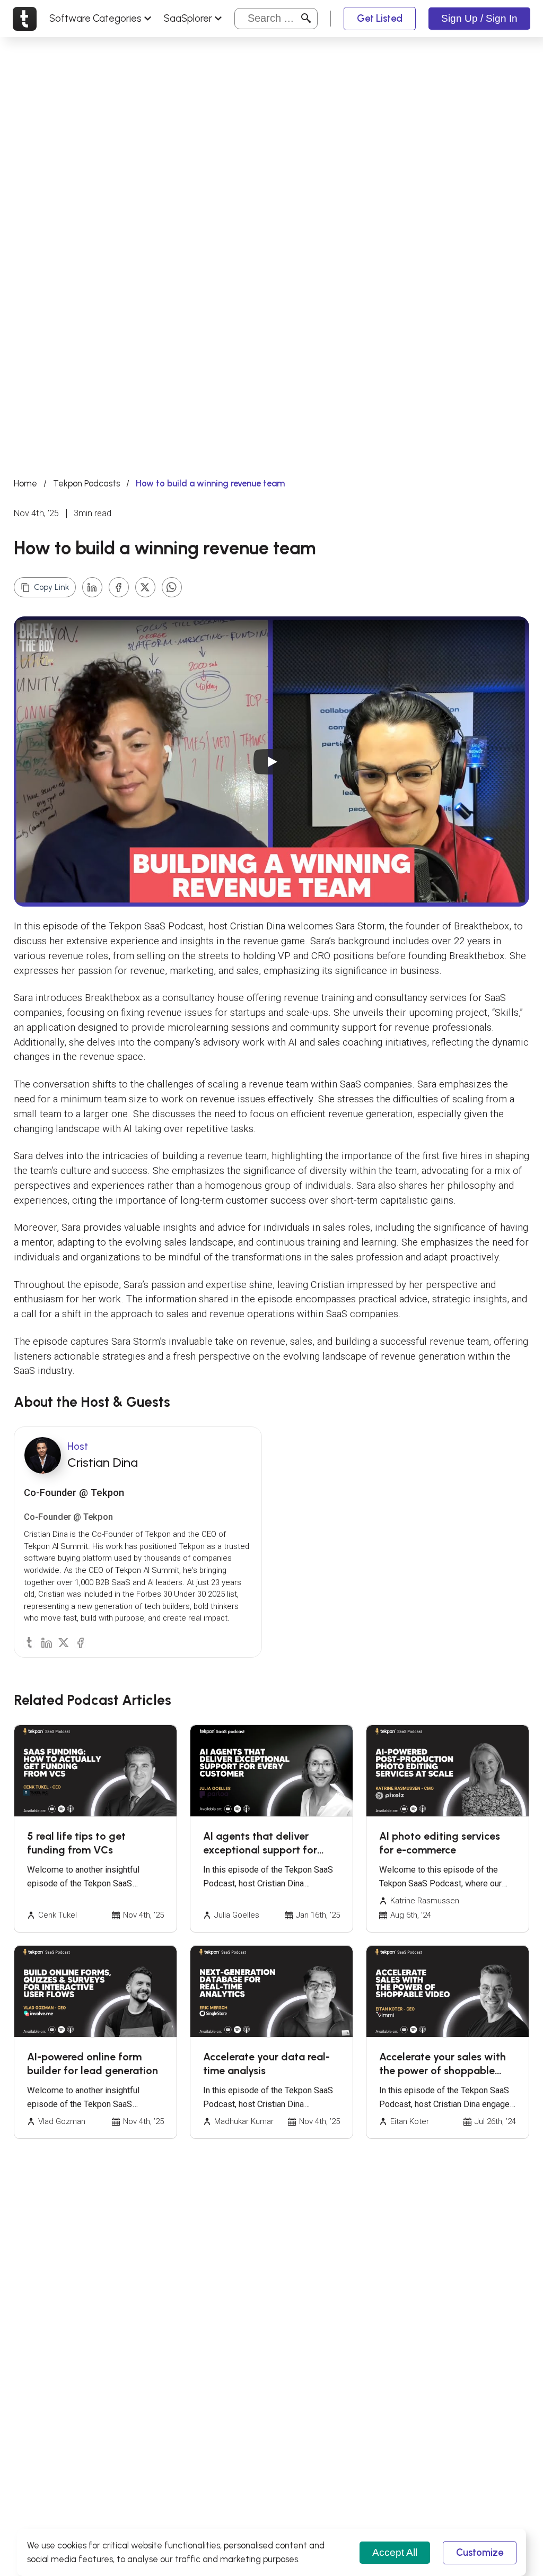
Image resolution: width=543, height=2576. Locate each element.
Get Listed (380, 18)
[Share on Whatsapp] (172, 587)
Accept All (395, 2552)
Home (25, 483)
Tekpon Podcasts (86, 483)
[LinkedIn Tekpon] (46, 1642)
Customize (480, 2552)
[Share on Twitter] (145, 587)
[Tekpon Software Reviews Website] (25, 19)
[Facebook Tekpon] (80, 1642)
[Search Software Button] (306, 18)
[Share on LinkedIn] (92, 587)
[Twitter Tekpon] (63, 1642)
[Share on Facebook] (119, 587)
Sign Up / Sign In (479, 18)
